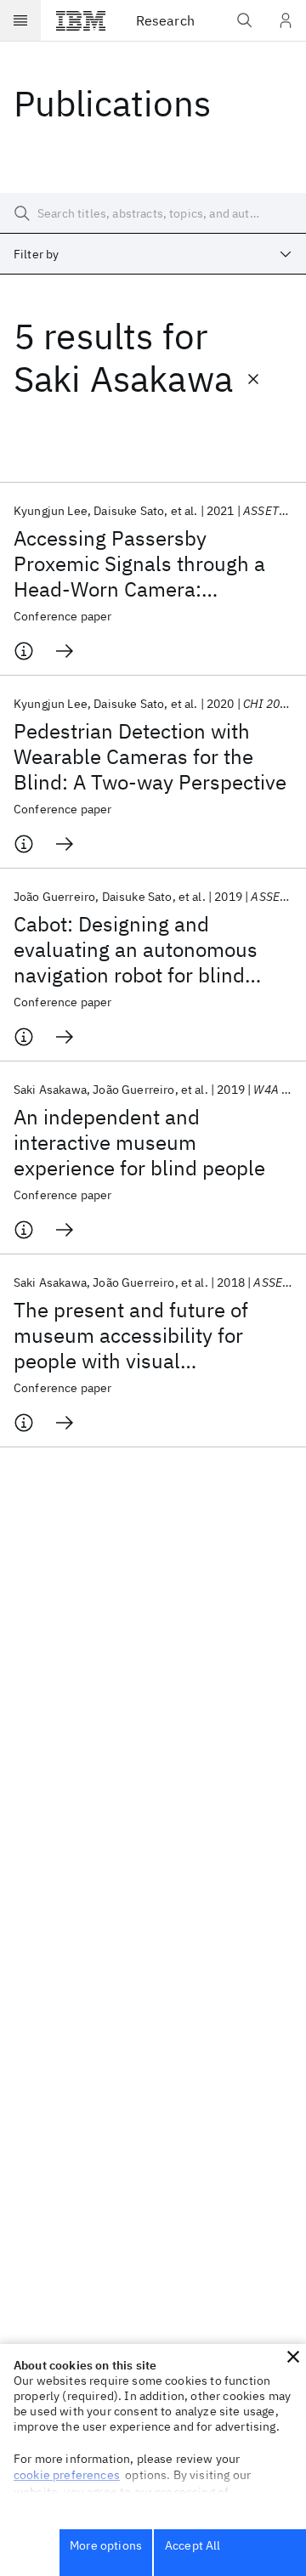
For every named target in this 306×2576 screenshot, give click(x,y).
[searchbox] (153, 213)
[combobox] (153, 254)
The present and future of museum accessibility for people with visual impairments (131, 1335)
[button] (293, 2357)
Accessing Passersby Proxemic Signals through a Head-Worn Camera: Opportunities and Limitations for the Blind (150, 563)
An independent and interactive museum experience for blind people (139, 1142)
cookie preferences (67, 2475)
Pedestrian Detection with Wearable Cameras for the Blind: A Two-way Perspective (150, 756)
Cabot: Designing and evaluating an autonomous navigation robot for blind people (136, 949)
